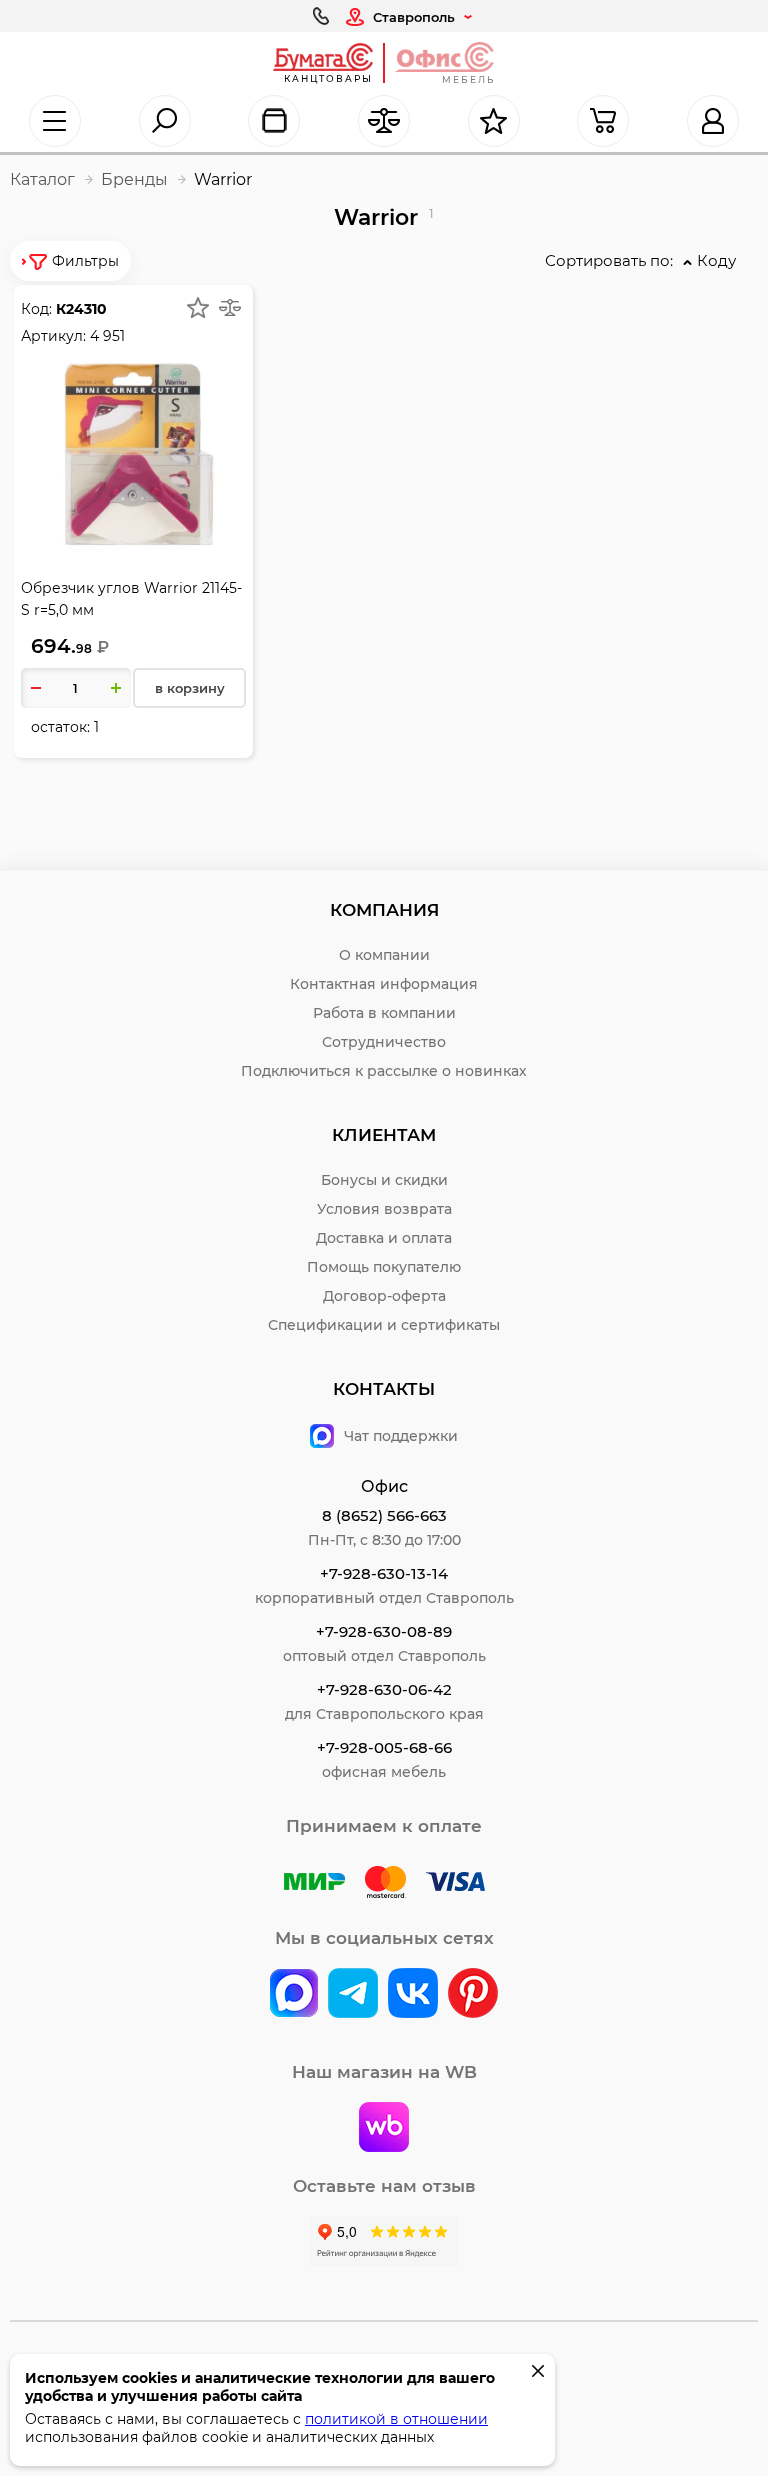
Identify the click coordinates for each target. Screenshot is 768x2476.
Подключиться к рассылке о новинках (384, 1071)
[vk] (294, 1995)
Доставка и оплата (384, 1238)
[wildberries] (384, 2129)
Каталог (42, 179)
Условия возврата (384, 1209)
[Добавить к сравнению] (230, 308)
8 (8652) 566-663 (384, 1515)
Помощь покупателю (384, 1267)
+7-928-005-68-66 (384, 1747)
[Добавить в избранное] (198, 308)
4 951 (107, 336)
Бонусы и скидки (384, 1180)
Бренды (134, 179)
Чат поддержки (401, 1436)
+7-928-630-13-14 (384, 1573)
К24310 (81, 309)
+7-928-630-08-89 (384, 1631)
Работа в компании (384, 1013)
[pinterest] (473, 1995)
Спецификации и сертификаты (384, 1325)
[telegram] (353, 1995)
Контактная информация (384, 984)
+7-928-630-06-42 (384, 1689)
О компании (384, 955)
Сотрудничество (384, 1042)
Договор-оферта (384, 1296)
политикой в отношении (396, 2419)
